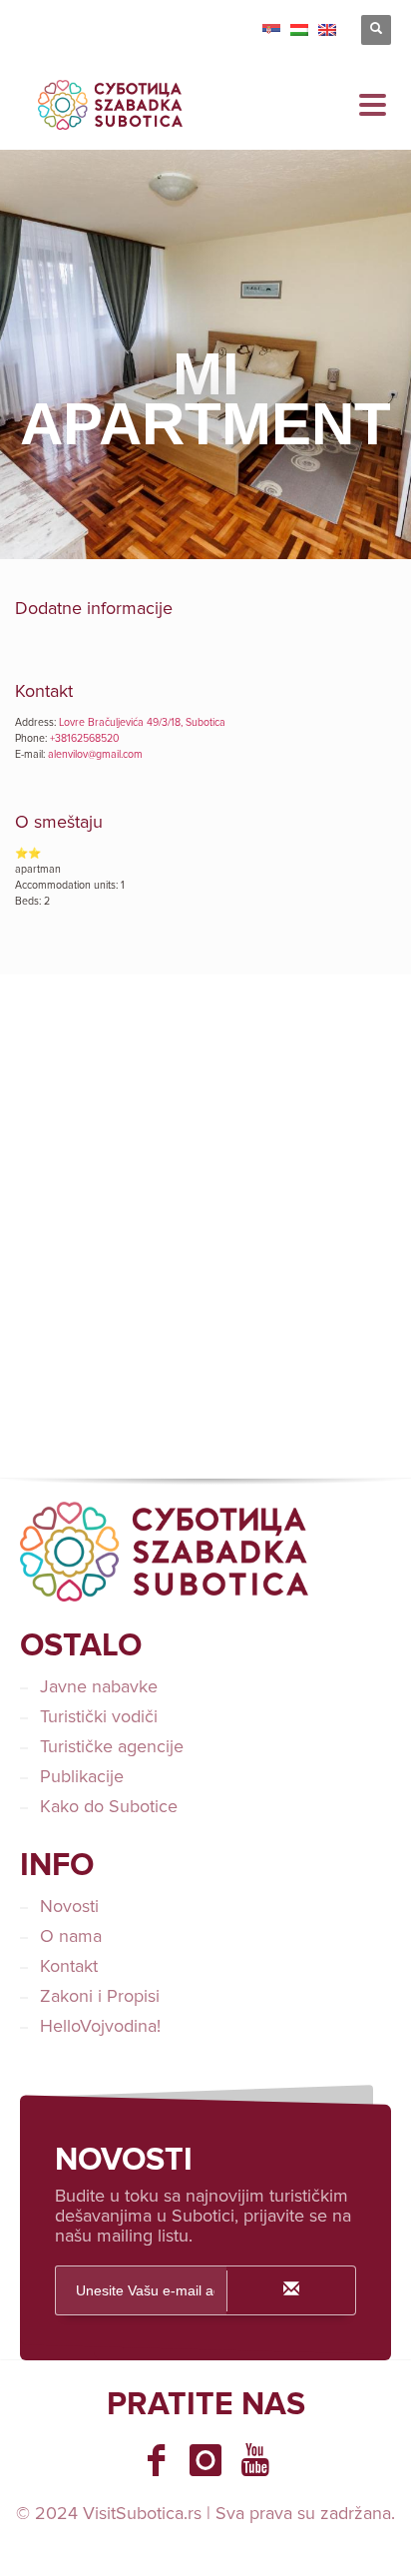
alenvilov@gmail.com (95, 754)
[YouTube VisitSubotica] (255, 2460)
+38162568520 (85, 738)
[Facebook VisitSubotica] (156, 2460)
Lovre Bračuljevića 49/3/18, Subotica (142, 722)
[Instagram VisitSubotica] (205, 2460)
